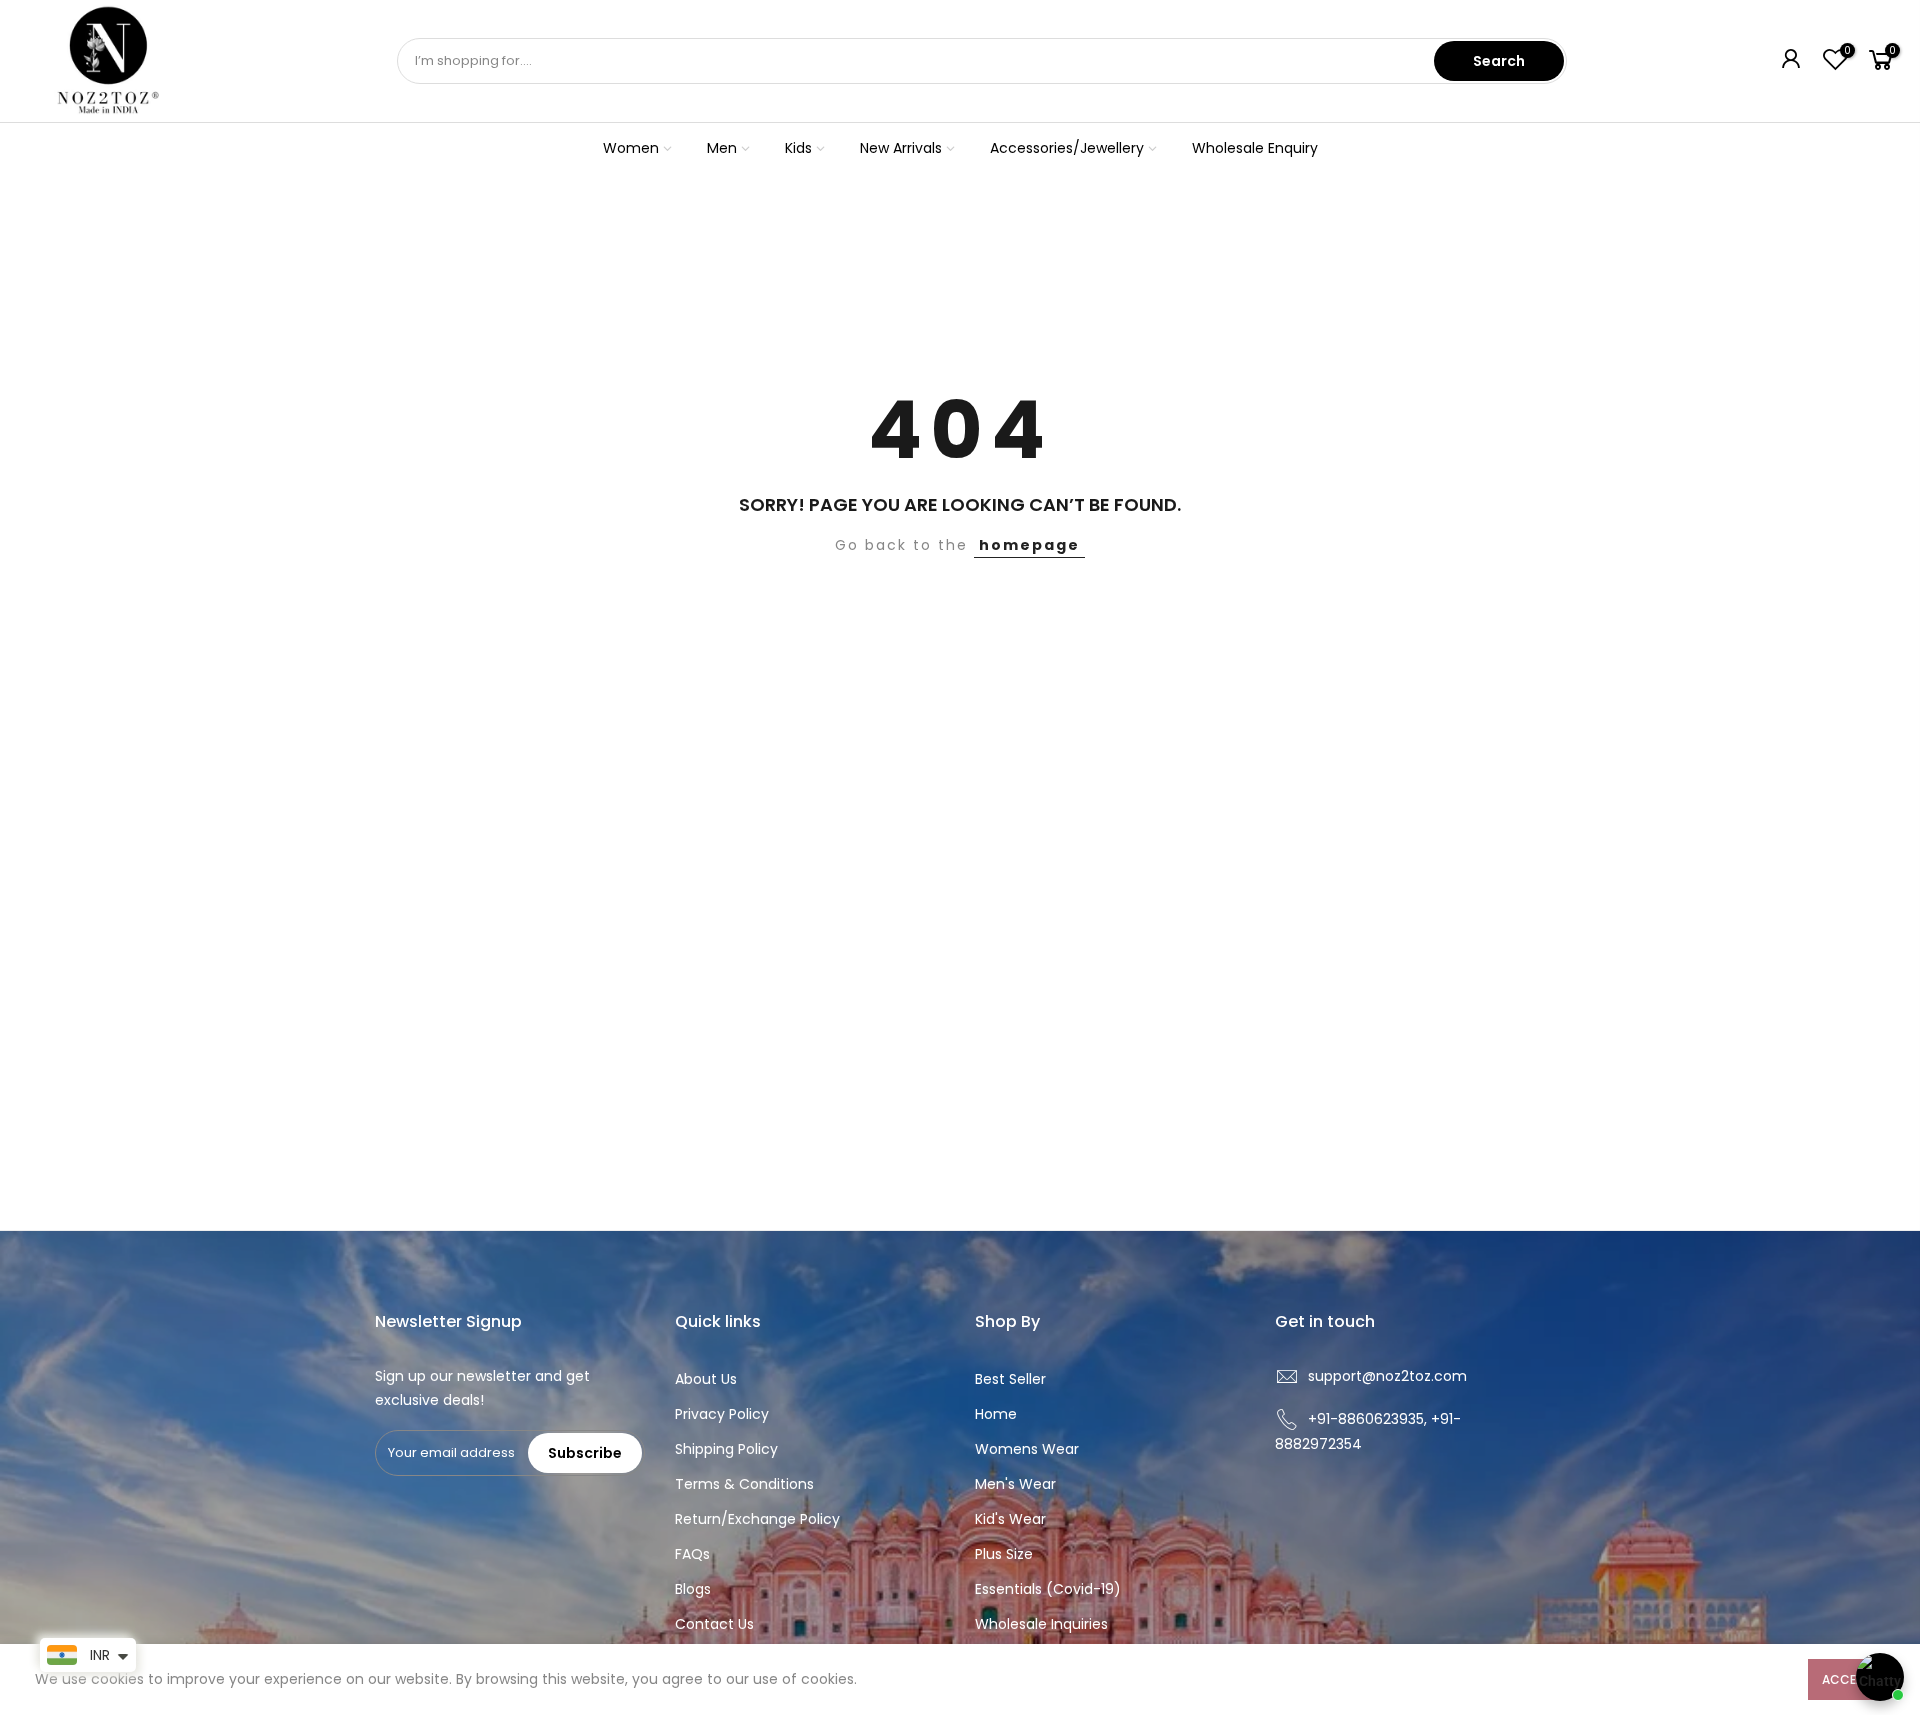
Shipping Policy (726, 1449)
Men (722, 148)
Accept (1846, 1679)
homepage (1029, 545)
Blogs (693, 1589)
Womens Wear (1027, 1449)
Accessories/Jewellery (1067, 148)
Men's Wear (1015, 1484)
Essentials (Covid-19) (1048, 1589)
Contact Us (714, 1624)
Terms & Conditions (744, 1484)
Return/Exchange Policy (757, 1519)
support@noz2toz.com (1387, 1376)
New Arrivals (901, 148)
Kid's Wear (1010, 1519)
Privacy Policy (722, 1414)
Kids (798, 148)
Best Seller (1010, 1379)
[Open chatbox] (1880, 1677)
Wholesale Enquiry (1255, 148)
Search (1499, 61)
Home (996, 1414)
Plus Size (1004, 1554)
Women (631, 148)
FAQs (692, 1554)
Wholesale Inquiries (1041, 1624)
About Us (706, 1379)
